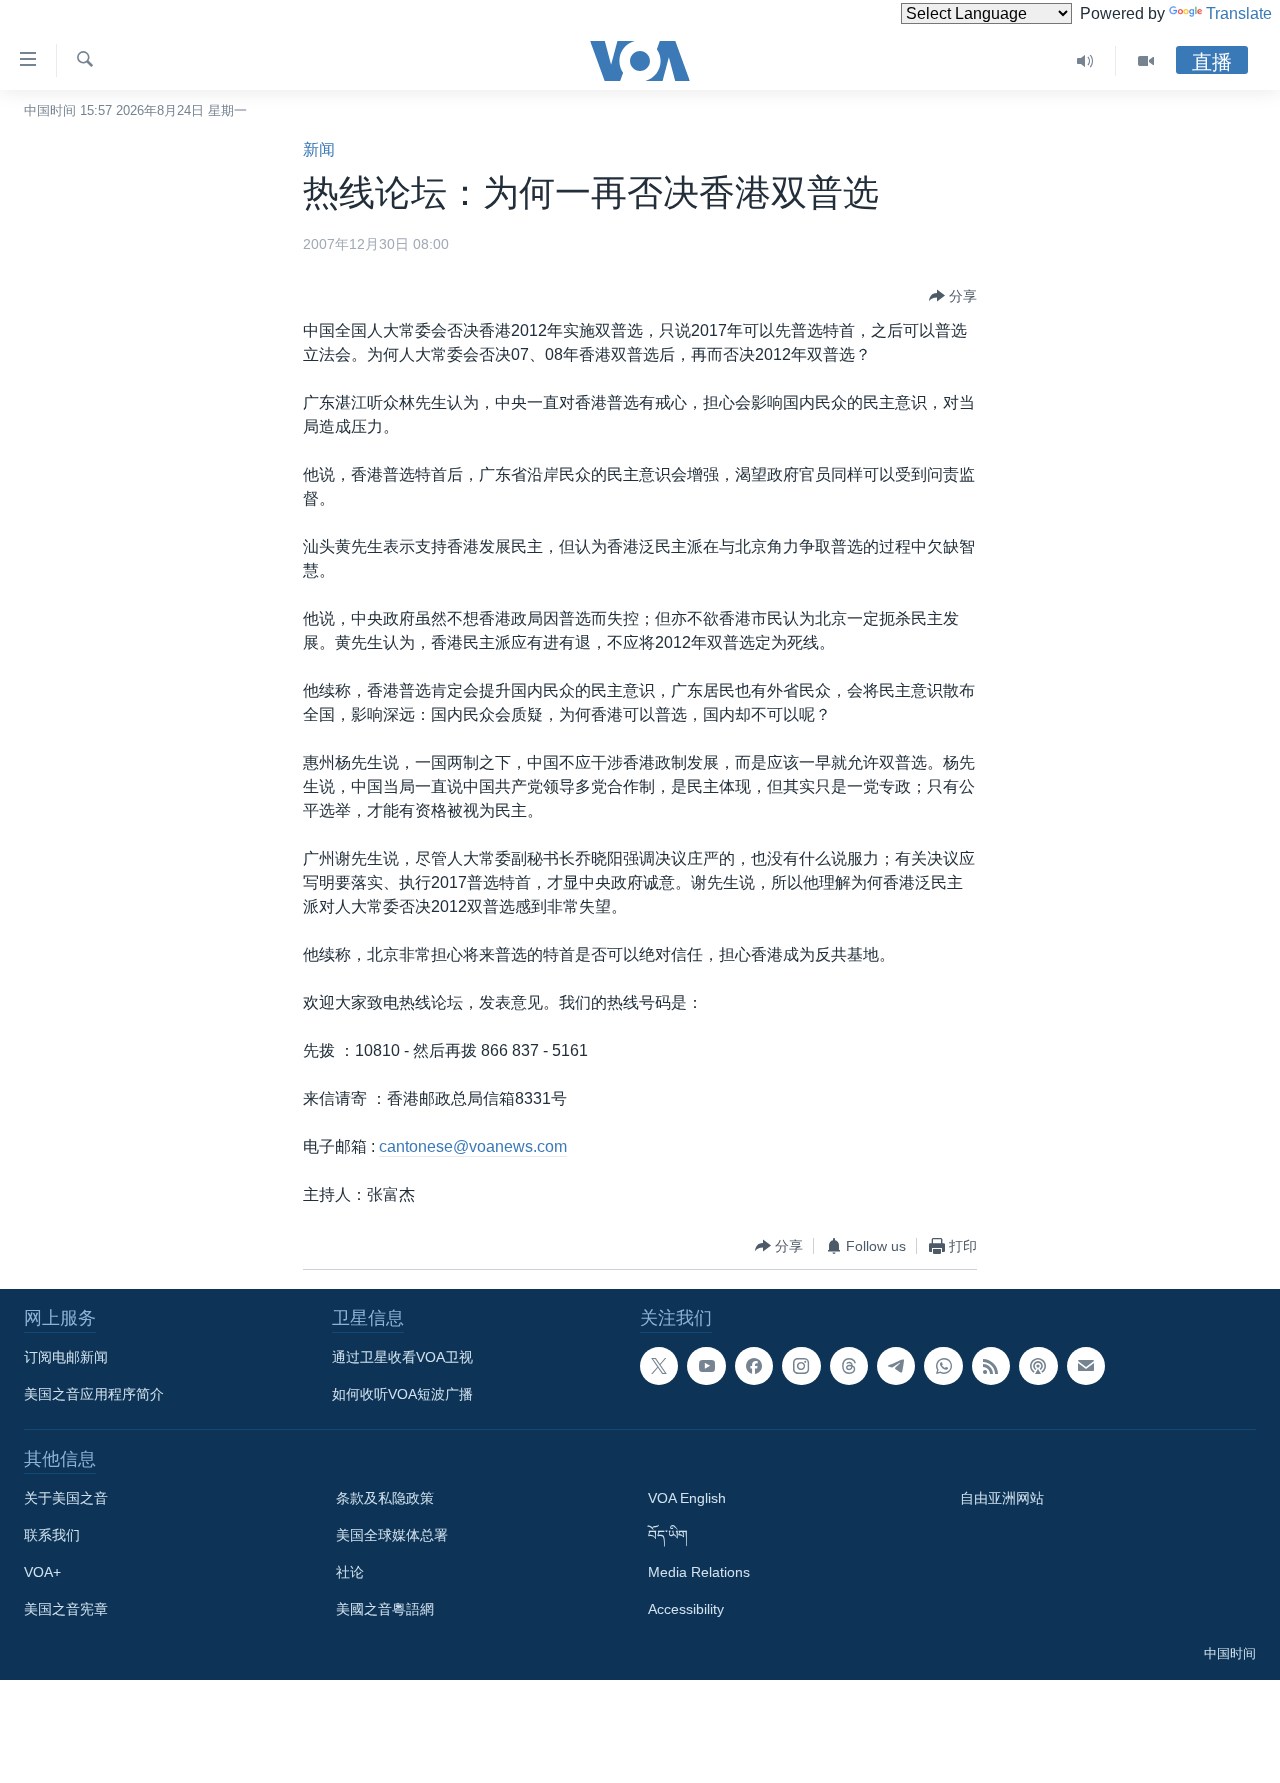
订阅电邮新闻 (66, 1357)
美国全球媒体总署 (392, 1535)
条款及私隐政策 (385, 1498)
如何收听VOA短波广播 (402, 1394)
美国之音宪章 (66, 1609)
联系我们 (52, 1535)
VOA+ (42, 1572)
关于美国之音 (66, 1498)
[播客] (1038, 1366)
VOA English (687, 1498)
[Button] (953, 296)
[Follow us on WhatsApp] (943, 1366)
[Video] (1146, 61)
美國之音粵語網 (385, 1609)
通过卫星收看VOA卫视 (402, 1357)
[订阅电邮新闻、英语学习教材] (1086, 1366)
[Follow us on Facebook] (754, 1366)
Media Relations (699, 1572)
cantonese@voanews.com (473, 1146)
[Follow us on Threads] (849, 1366)
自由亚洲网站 (1002, 1498)
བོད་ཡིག (668, 1535)
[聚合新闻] (991, 1366)
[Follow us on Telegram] (896, 1366)
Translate (1239, 13)
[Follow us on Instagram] (801, 1366)
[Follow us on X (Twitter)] (659, 1366)
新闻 (319, 149)
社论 (350, 1572)
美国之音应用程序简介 (94, 1394)
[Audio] (1085, 61)
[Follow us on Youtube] (706, 1366)
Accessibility (686, 1609)
